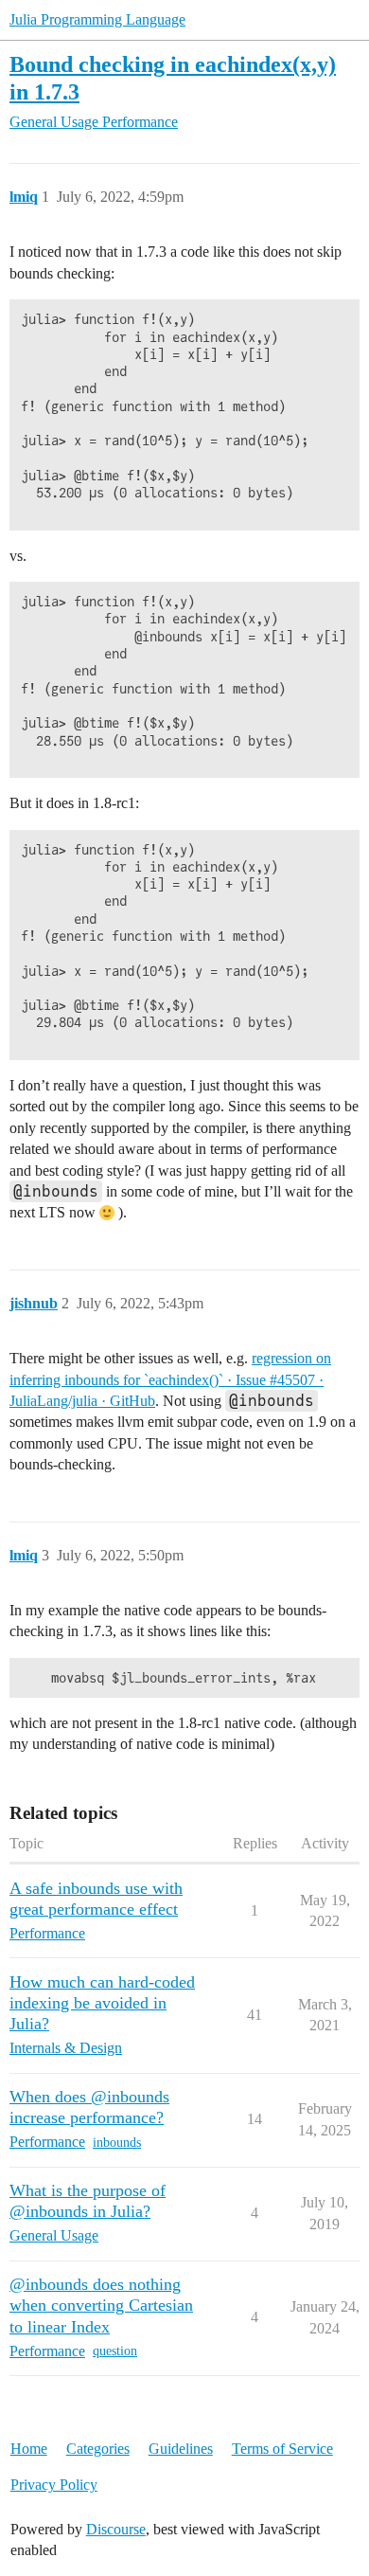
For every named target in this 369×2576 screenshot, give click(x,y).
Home (29, 2449)
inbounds (117, 2143)
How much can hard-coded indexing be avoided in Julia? (102, 2003)
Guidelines (181, 2449)
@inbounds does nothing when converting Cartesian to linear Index (101, 2305)
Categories (98, 2449)
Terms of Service (282, 2449)
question (115, 2351)
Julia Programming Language (97, 19)
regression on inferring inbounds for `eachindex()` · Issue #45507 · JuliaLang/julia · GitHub (170, 1379)
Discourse (116, 2529)
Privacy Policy (54, 2485)
